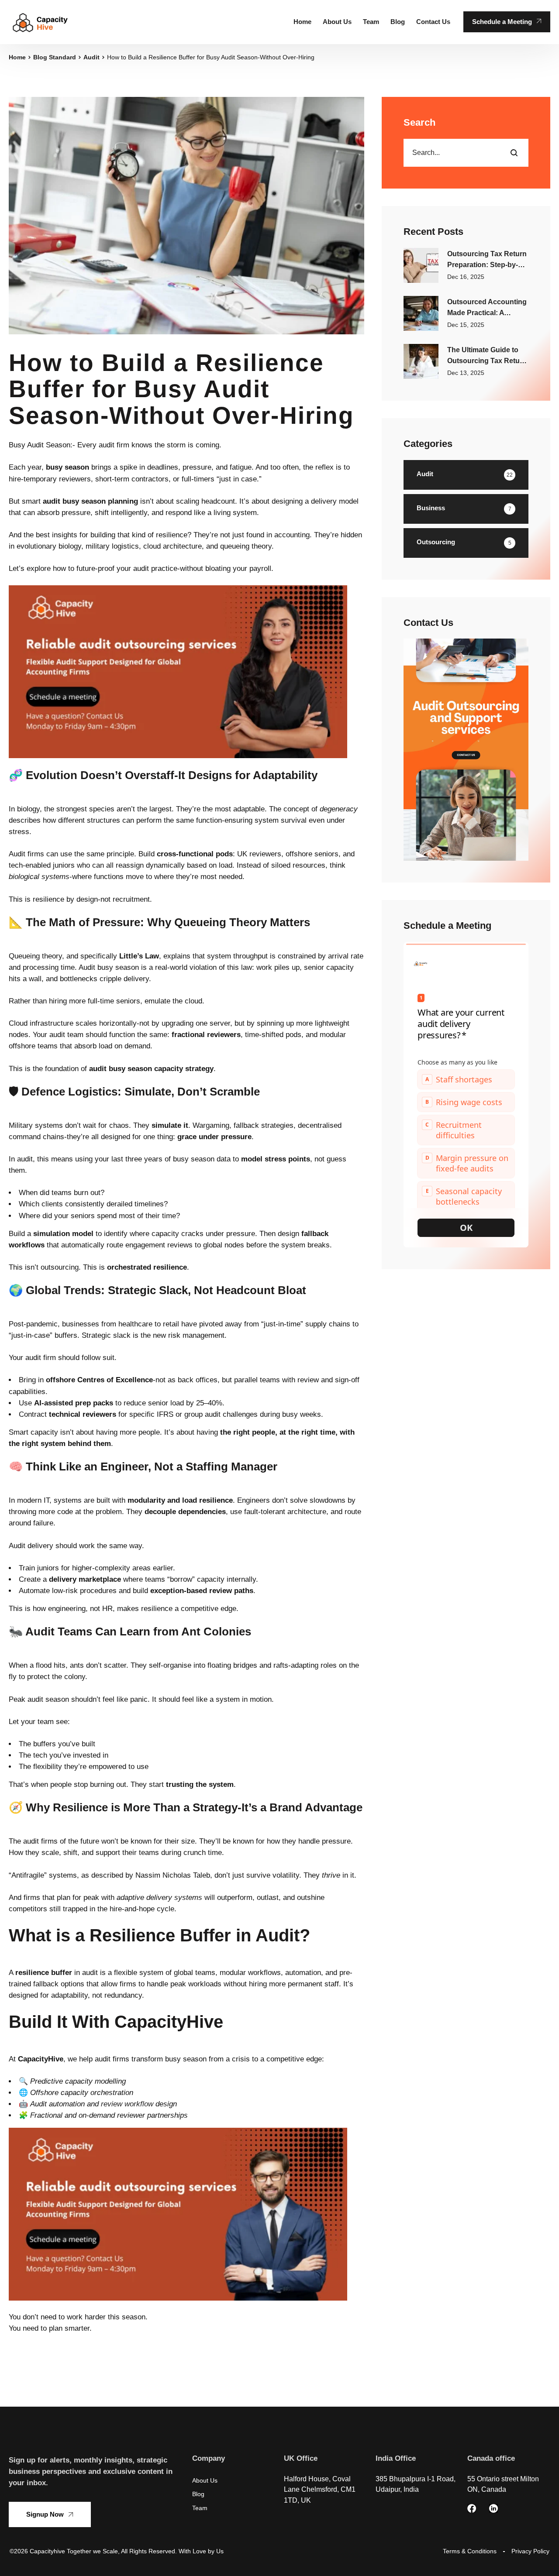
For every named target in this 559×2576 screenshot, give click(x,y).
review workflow (127, 2104)
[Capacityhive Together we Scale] (40, 22)
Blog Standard (55, 57)
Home (17, 57)
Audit (91, 57)
